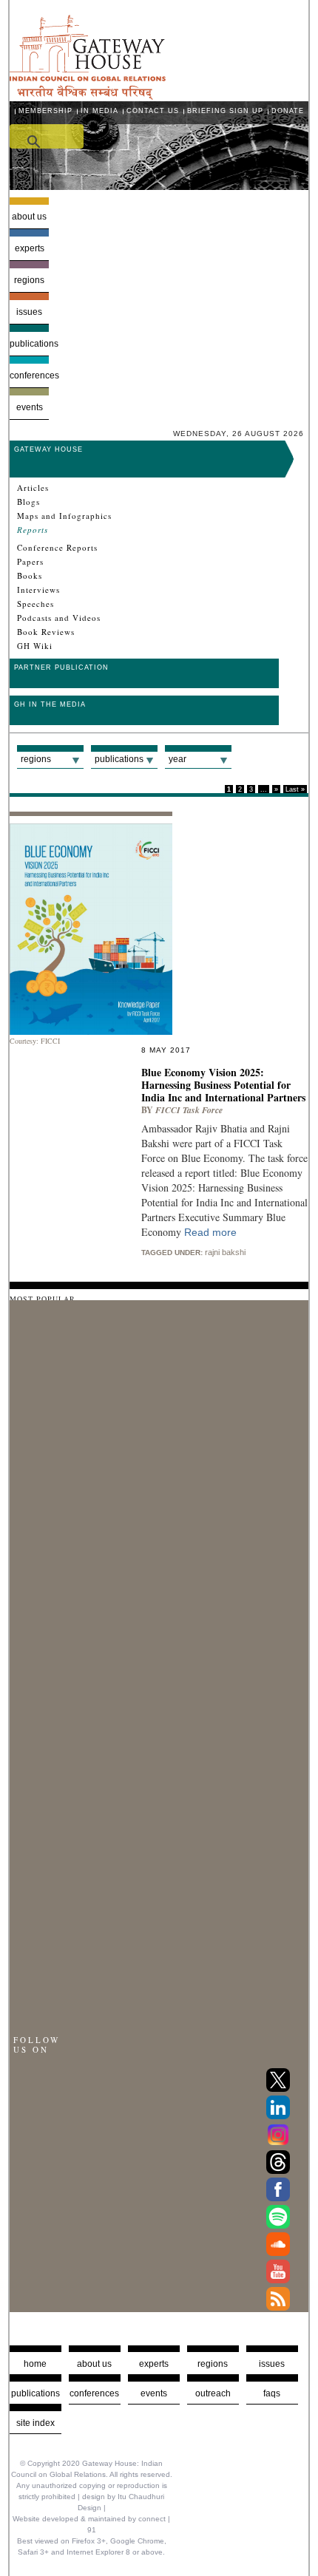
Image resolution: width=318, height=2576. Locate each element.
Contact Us (153, 111)
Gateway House (48, 449)
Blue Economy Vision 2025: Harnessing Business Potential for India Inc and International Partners (223, 1085)
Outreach (213, 2393)
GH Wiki (35, 646)
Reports (33, 530)
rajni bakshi (225, 1252)
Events (30, 407)
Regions (29, 280)
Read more (210, 1232)
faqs (272, 2393)
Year (177, 759)
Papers (30, 562)
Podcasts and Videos (59, 618)
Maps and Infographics (64, 516)
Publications (30, 344)
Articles (33, 488)
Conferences (30, 375)
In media (99, 111)
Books (30, 576)
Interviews (38, 590)
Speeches (35, 604)
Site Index (35, 2423)
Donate (288, 111)
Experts (30, 248)
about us (94, 2364)
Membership (45, 111)
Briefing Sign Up (225, 111)
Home (35, 2364)
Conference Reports (57, 548)
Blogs (28, 502)
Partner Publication (61, 667)
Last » (295, 789)
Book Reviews (46, 632)
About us (29, 217)
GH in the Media (50, 704)
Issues (29, 312)
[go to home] (88, 96)
